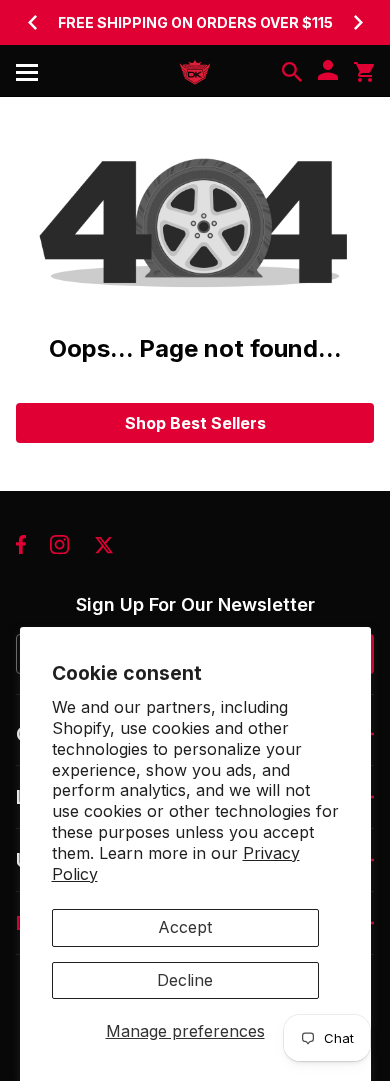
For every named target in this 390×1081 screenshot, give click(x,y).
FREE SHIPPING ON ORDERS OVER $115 (195, 22)
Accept (185, 927)
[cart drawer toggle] (364, 72)
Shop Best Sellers (195, 423)
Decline (185, 980)
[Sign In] (328, 72)
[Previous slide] (32, 22)
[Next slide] (358, 22)
